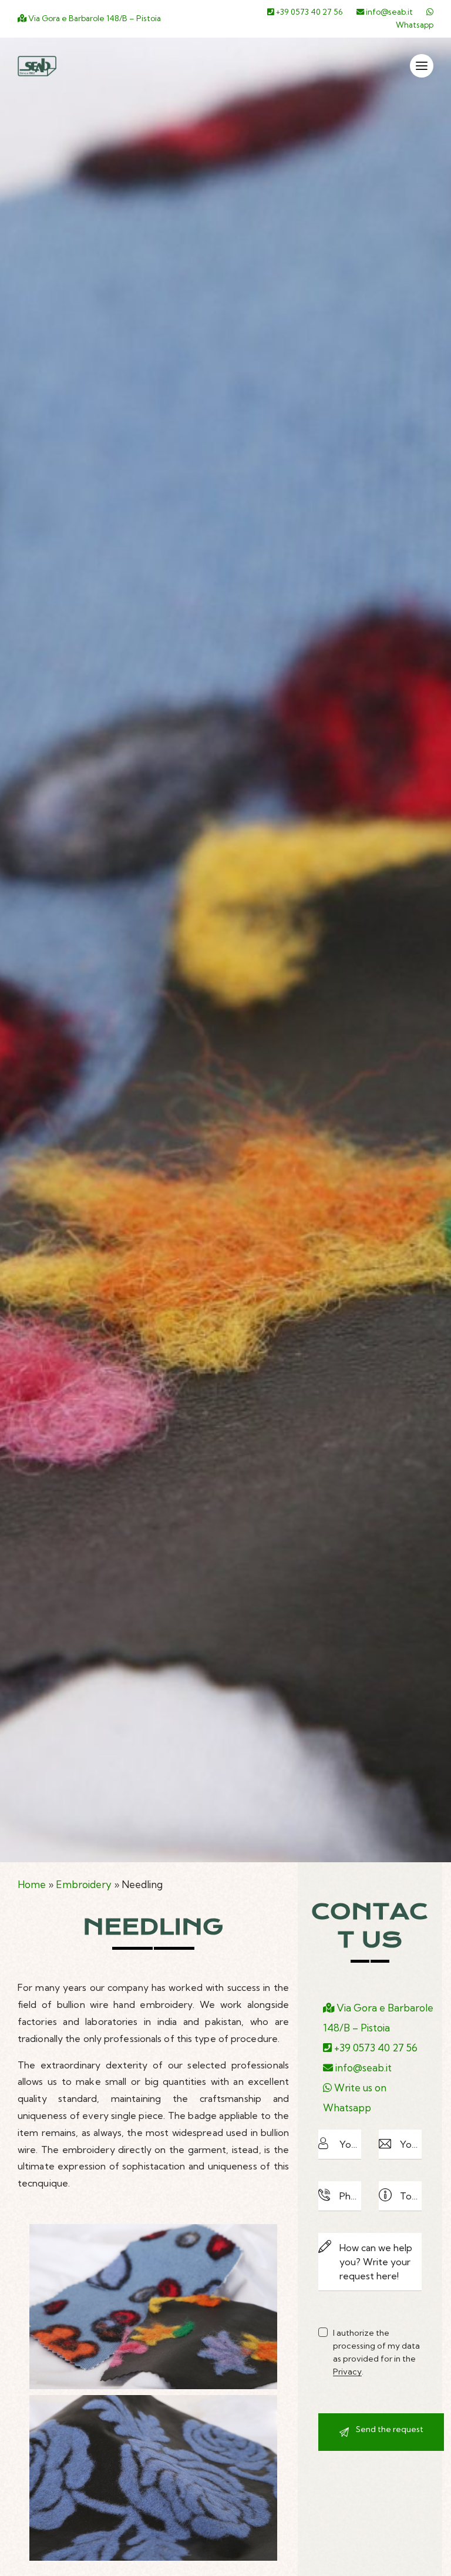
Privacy (347, 2372)
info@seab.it (388, 12)
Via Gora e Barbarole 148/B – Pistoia (94, 18)
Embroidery (84, 1884)
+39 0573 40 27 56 (309, 12)
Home (32, 1884)
